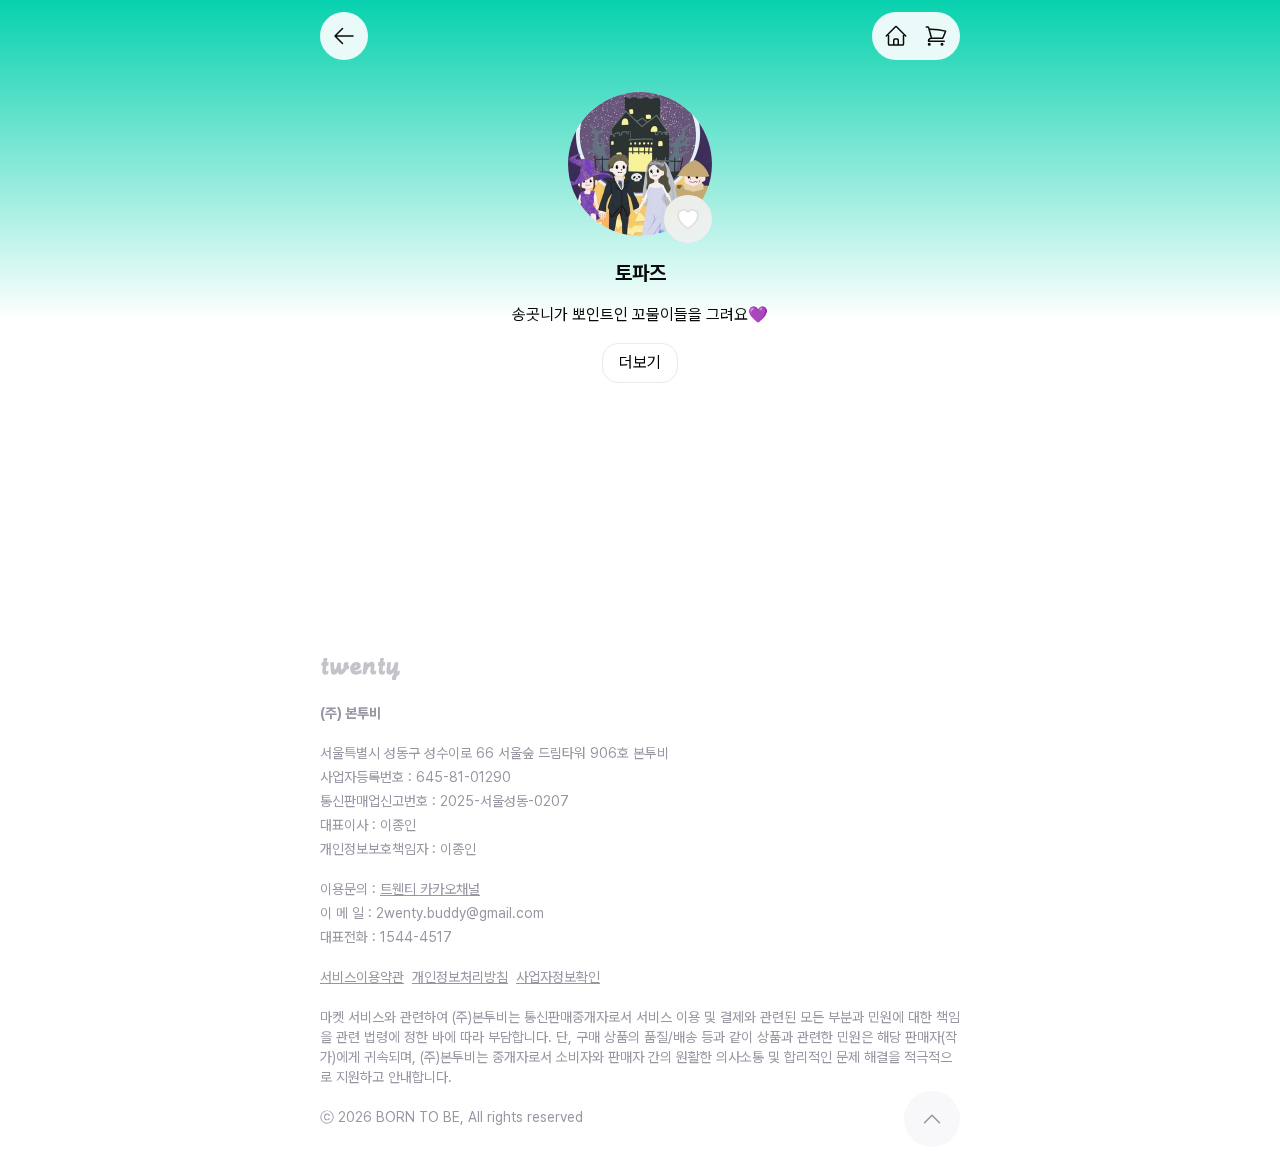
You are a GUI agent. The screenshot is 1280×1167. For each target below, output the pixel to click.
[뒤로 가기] (344, 36)
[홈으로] (896, 36)
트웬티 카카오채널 (430, 889)
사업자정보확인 (558, 977)
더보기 (640, 362)
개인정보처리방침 (460, 977)
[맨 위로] (932, 1119)
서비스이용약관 (362, 977)
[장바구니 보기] (936, 36)
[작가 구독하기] (688, 219)
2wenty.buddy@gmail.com (460, 913)
